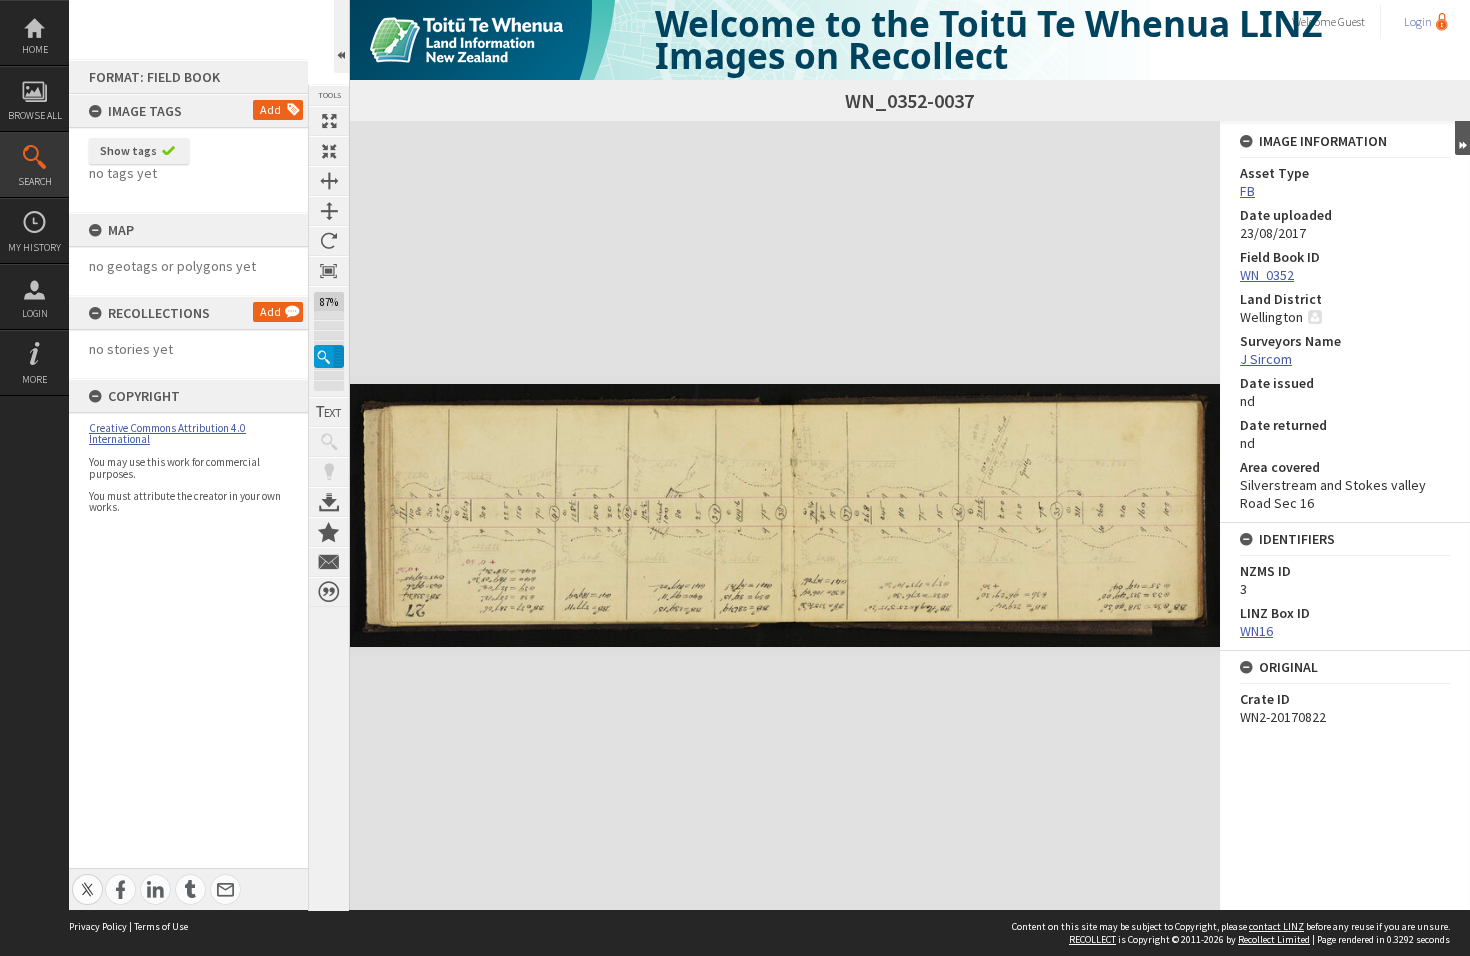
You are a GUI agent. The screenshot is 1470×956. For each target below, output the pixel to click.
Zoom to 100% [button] (329, 271)
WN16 (1256, 631)
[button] (329, 356)
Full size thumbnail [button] (329, 121)
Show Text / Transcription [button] (329, 412)
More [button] (34, 379)
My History (34, 247)
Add (270, 109)
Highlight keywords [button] (329, 472)
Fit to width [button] (329, 181)
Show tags (128, 150)
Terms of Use (161, 926)
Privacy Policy (98, 926)
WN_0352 (1267, 275)
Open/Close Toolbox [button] (341, 36)
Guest (1351, 21)
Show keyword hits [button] (329, 442)
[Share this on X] (87, 878)
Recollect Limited (1274, 939)
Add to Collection (329, 532)
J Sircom (1266, 359)
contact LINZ (1276, 926)
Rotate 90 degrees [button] (329, 241)
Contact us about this (329, 562)
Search (35, 181)
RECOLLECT (1092, 939)
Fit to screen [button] (329, 151)
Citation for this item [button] (329, 592)
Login (35, 313)
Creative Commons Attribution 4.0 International (167, 433)
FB (1247, 191)
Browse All (35, 115)
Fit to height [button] (329, 211)
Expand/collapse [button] (1462, 138)
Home (35, 49)
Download (329, 502)
